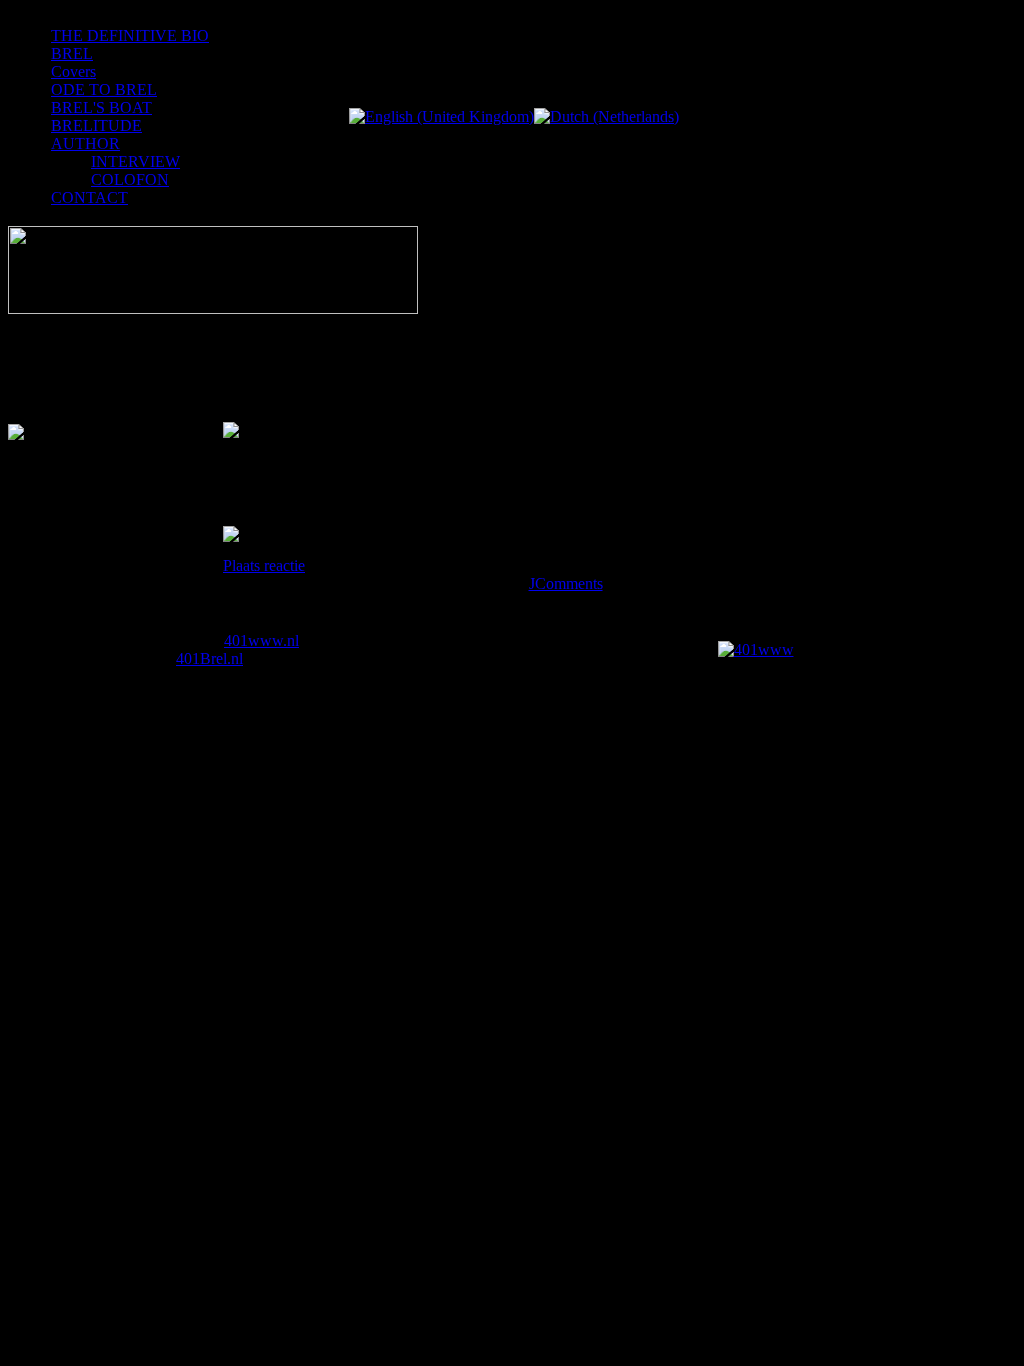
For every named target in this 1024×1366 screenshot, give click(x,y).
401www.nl (261, 640)
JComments (566, 583)
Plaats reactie (264, 565)
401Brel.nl (209, 658)
